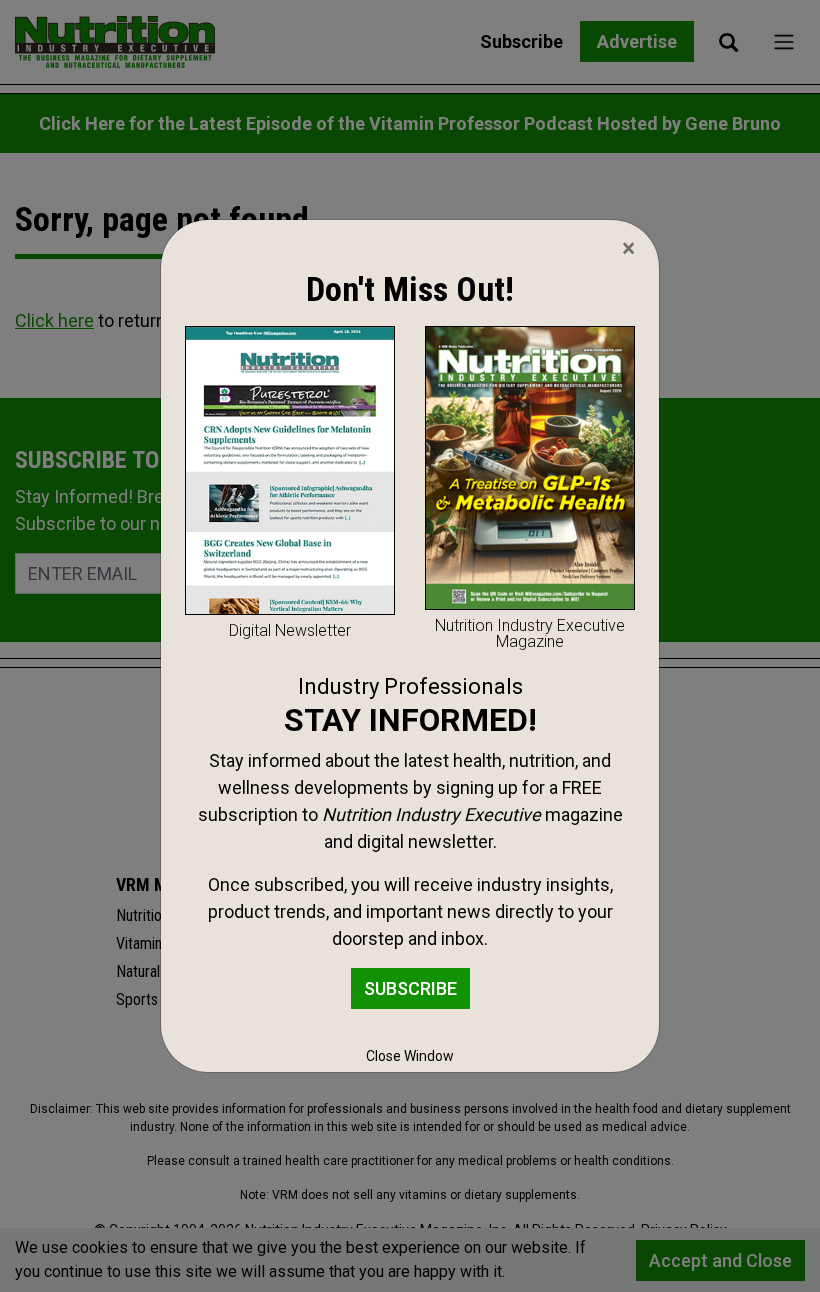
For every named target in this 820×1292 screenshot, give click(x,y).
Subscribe (410, 988)
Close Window (410, 1056)
